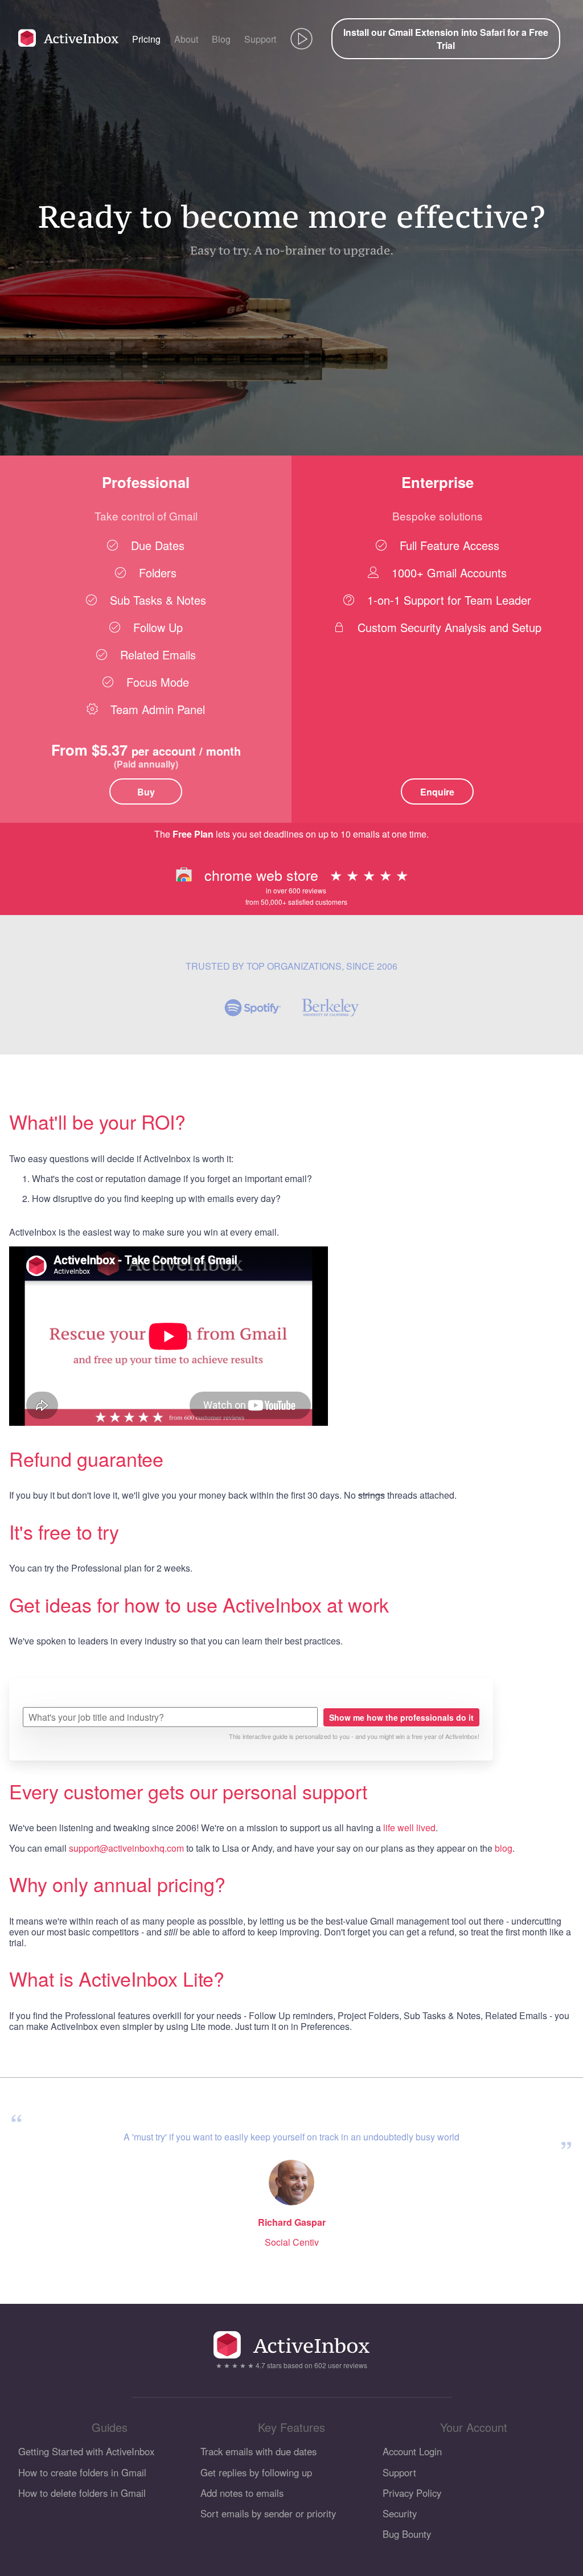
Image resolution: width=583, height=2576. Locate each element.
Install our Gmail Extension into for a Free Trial (446, 39)
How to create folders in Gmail (82, 2472)
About (186, 39)
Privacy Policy (412, 2493)
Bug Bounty (407, 2534)
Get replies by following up (256, 2472)
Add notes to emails (242, 2493)
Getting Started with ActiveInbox (86, 2451)
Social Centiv (292, 2242)
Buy (146, 792)
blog (504, 1848)
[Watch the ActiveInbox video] (301, 39)
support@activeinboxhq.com (126, 1848)
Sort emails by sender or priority (268, 2513)
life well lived (409, 1828)
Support (260, 39)
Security (400, 2513)
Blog (221, 39)
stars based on (291, 2365)
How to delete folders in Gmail (82, 2493)
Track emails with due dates (258, 2451)
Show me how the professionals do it (401, 1717)
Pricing (146, 39)
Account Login (412, 2451)
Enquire (437, 792)
